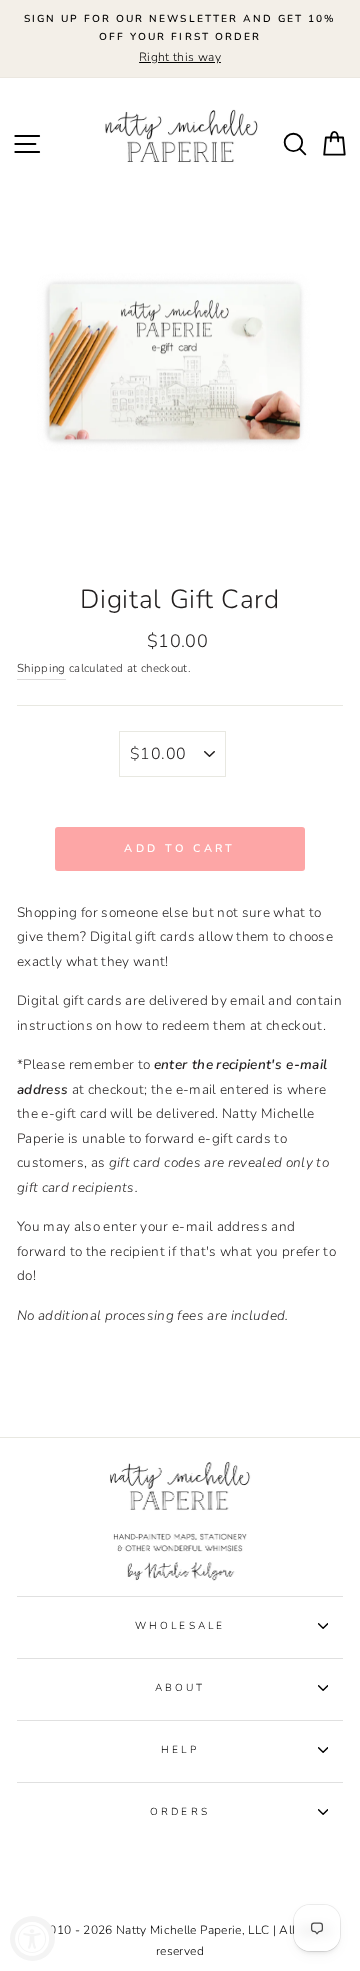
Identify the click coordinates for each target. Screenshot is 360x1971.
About (180, 1688)
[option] (180, 39)
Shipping (41, 668)
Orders (179, 1812)
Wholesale (180, 1626)
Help (179, 1750)
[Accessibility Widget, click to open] (32, 1938)
